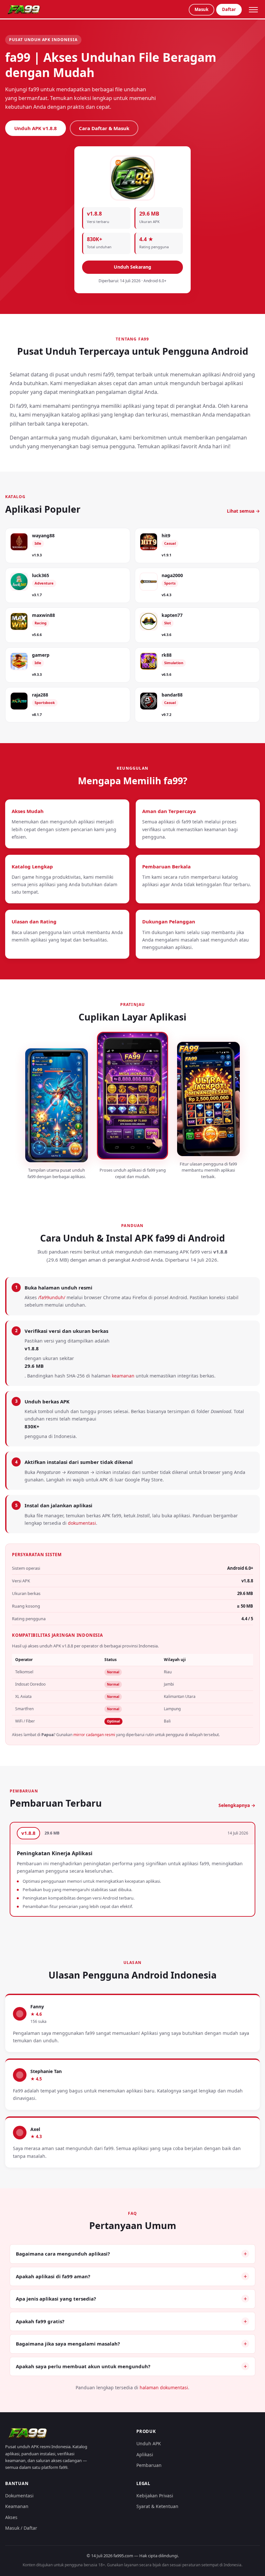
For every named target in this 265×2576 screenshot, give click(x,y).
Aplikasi (145, 2454)
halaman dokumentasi (164, 2387)
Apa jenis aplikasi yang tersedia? (56, 2299)
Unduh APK (149, 2443)
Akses (11, 2517)
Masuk (201, 9)
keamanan (123, 1376)
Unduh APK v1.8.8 (36, 128)
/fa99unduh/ (52, 1297)
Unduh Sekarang (132, 267)
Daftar (229, 9)
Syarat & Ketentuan (157, 2506)
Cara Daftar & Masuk (104, 128)
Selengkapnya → (237, 1805)
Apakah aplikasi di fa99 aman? (53, 2276)
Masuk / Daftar (21, 2528)
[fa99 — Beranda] (25, 10)
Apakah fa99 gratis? (40, 2321)
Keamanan (17, 2506)
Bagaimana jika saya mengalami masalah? (68, 2344)
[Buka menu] (253, 10)
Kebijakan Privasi (155, 2496)
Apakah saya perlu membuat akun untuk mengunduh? (83, 2366)
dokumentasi (82, 1523)
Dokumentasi (19, 2496)
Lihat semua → (243, 511)
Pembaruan (149, 2465)
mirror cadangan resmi (94, 1735)
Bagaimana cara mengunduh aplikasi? (63, 2254)
